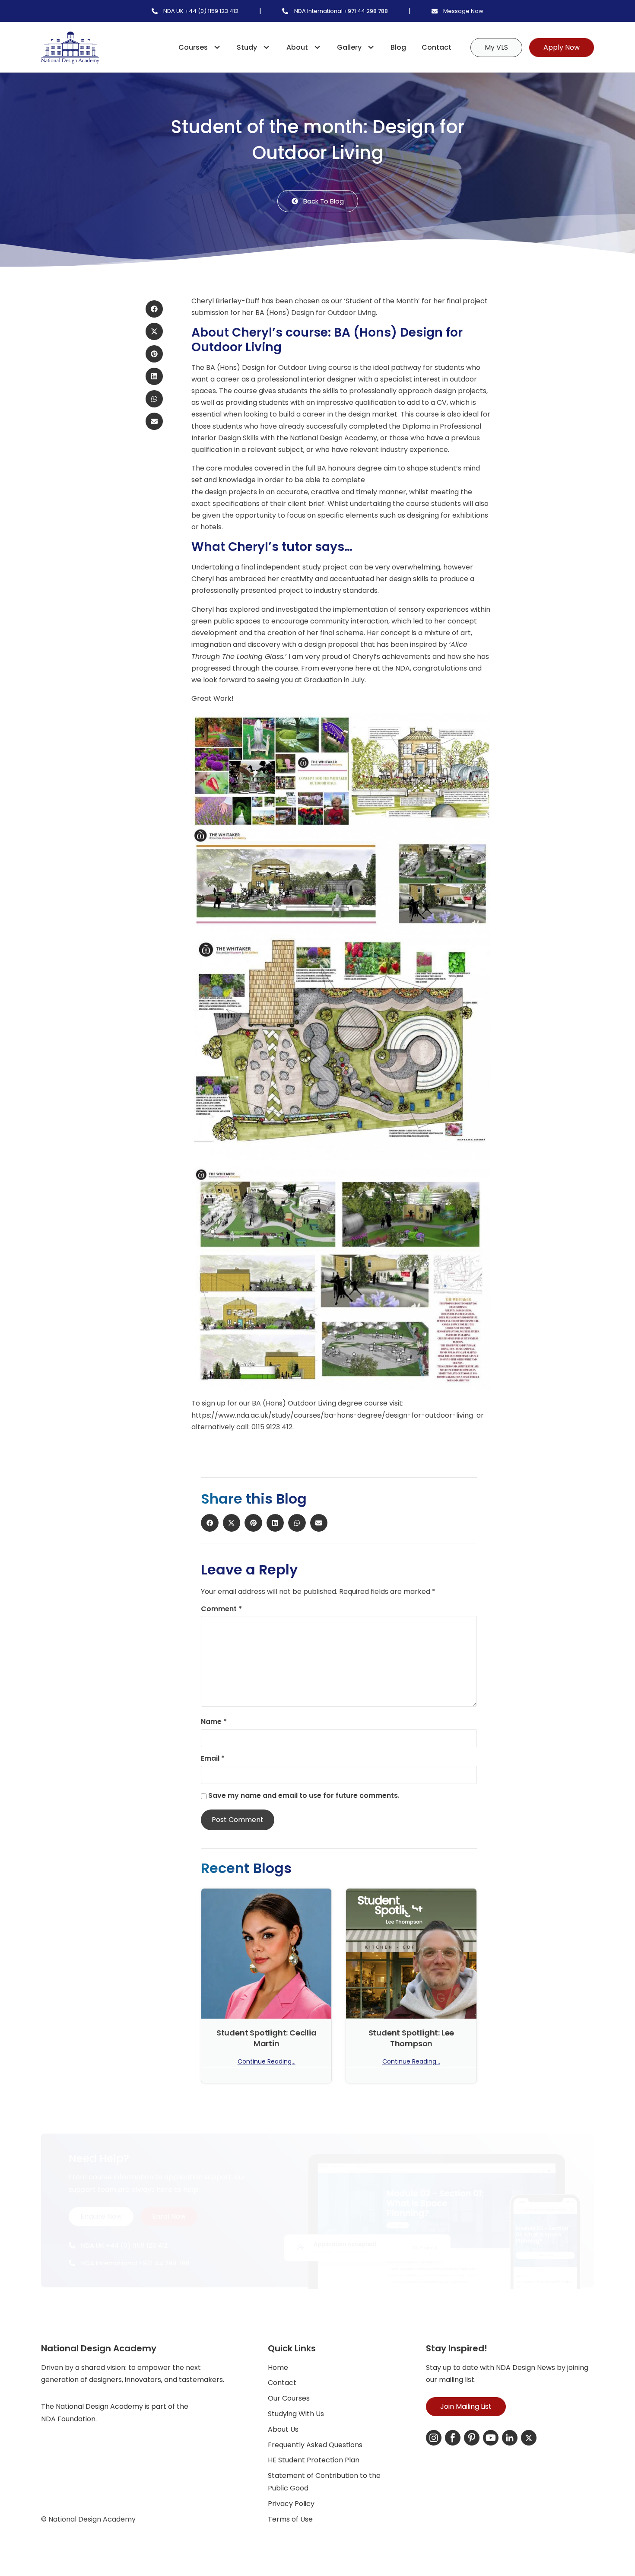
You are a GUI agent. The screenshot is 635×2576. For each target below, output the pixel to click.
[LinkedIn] (510, 2438)
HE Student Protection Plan (314, 2460)
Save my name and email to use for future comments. (304, 1796)
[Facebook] (453, 2438)
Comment (221, 1609)
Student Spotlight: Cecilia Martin (267, 2038)
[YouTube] (491, 2438)
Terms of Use (290, 2519)
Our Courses (289, 2398)
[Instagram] (434, 2438)
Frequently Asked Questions (315, 2445)
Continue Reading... (267, 2062)
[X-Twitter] (529, 2438)
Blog (398, 47)
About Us (283, 2429)
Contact (437, 47)
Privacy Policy (291, 2504)
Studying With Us (296, 2414)
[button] (154, 309)
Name (214, 1722)
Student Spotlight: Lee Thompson (411, 2038)
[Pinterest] (472, 2438)
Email (213, 1759)
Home (278, 2368)
